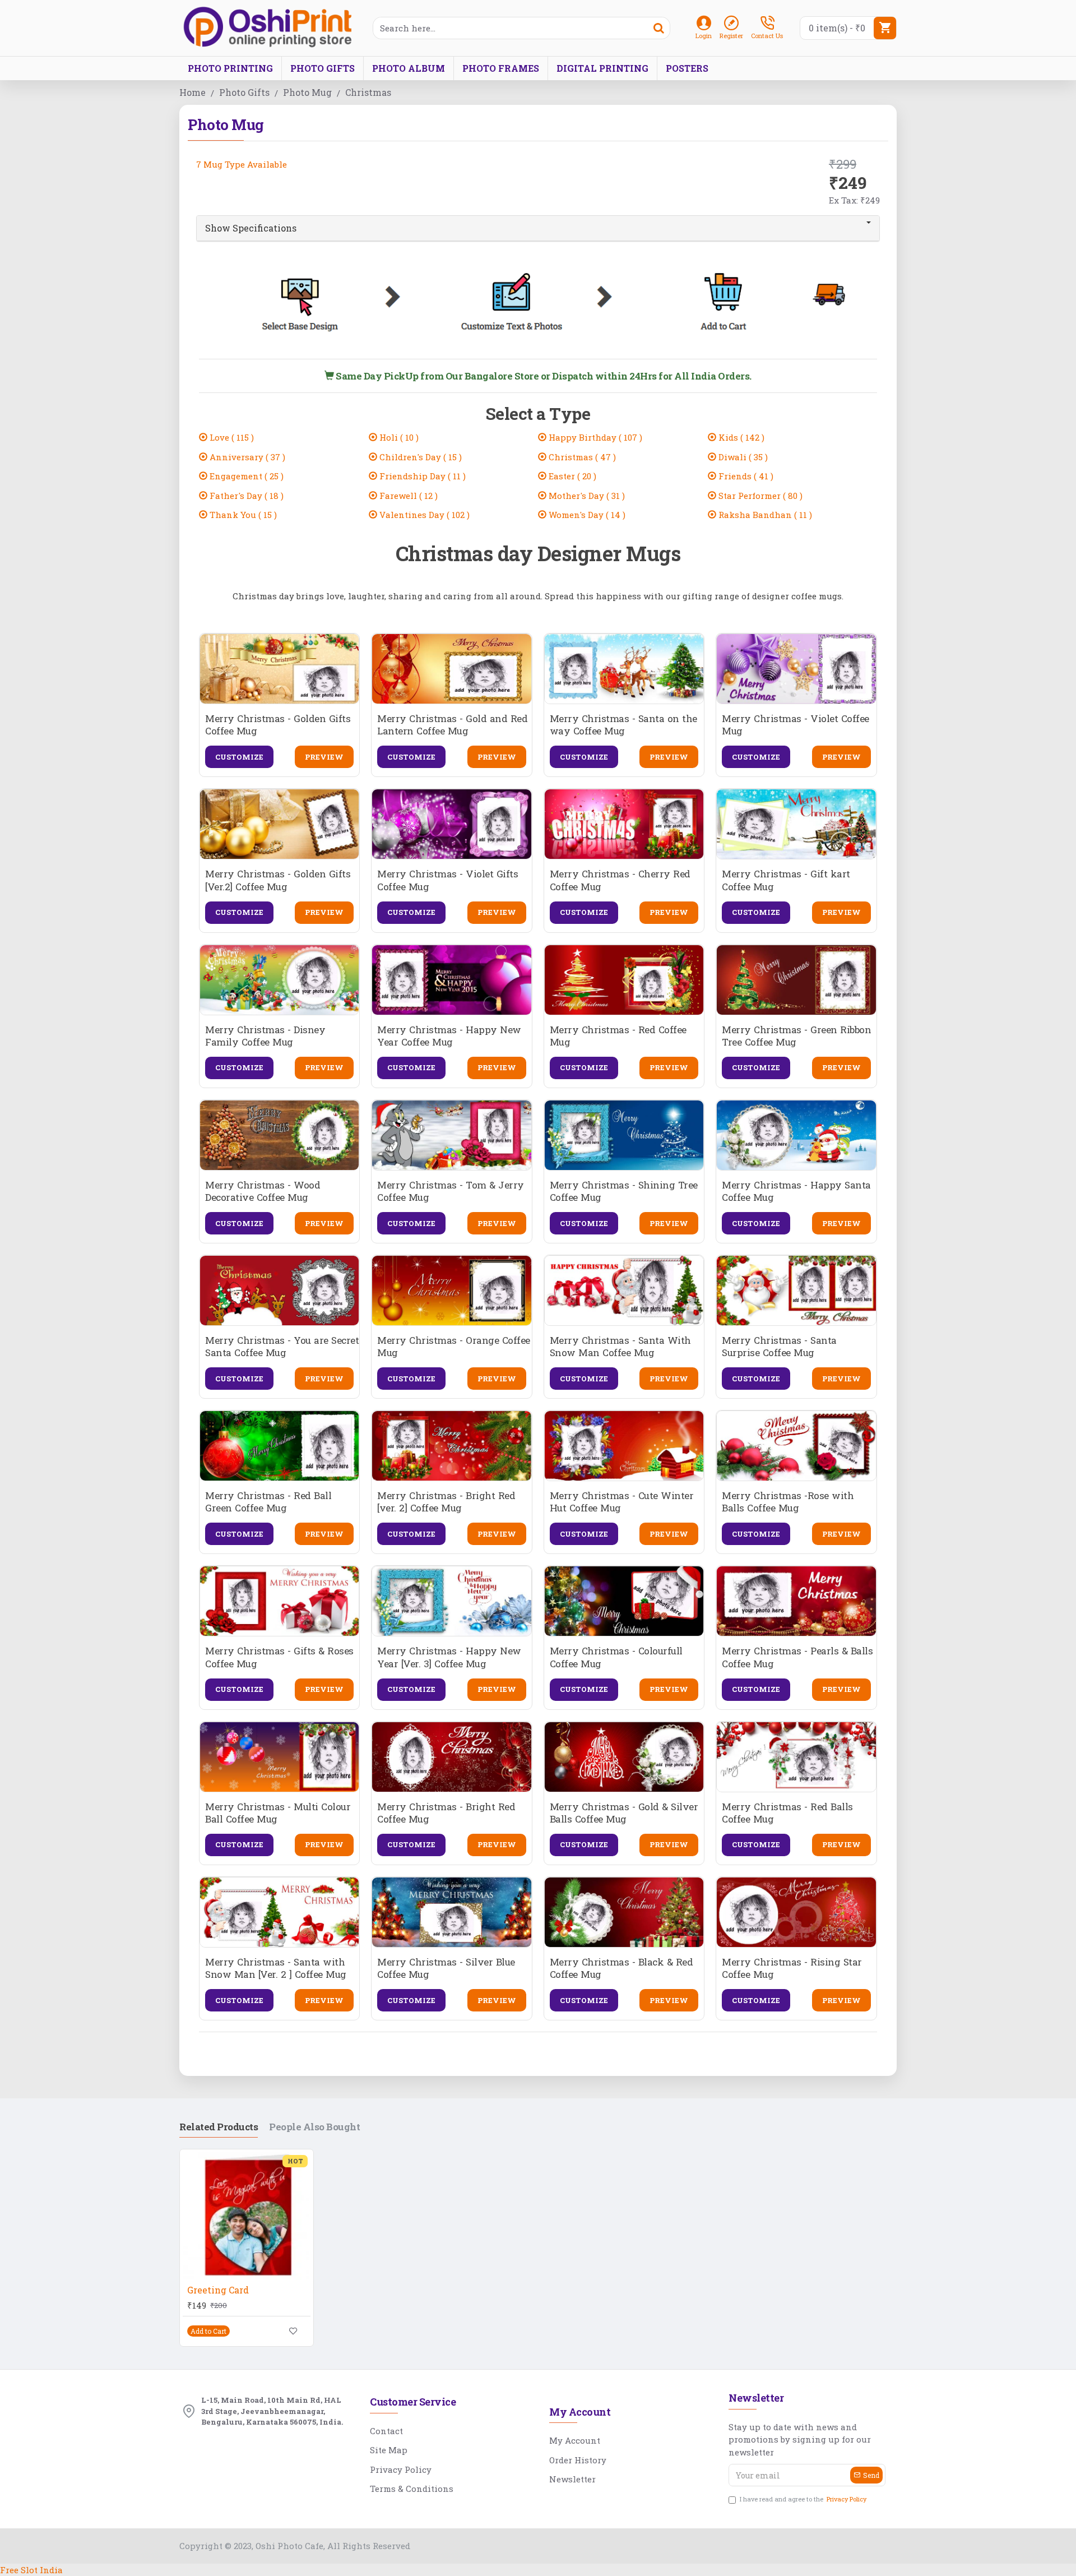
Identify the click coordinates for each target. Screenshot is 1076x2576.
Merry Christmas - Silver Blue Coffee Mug (446, 1968)
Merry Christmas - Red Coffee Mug (618, 1036)
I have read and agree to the (803, 2499)
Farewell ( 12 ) (407, 496)
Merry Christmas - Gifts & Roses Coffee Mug (279, 1657)
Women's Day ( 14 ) (586, 515)
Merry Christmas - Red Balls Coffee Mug (787, 1813)
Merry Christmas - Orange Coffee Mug (454, 1347)
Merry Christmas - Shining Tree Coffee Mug (624, 1191)
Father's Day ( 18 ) (245, 496)
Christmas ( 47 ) (581, 457)
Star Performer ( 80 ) (759, 496)
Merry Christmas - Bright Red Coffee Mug (446, 1813)
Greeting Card (218, 2290)
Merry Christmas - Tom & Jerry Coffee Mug (451, 1191)
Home (193, 92)
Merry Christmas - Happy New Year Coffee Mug (449, 1036)
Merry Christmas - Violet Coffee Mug (796, 725)
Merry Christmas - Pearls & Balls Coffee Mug (797, 1657)
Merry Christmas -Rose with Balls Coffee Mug (788, 1502)
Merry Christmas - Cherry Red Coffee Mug (620, 880)
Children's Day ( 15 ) (419, 457)
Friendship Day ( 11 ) (421, 476)
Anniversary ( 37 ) (246, 457)
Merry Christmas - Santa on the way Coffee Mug (623, 725)
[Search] (658, 28)
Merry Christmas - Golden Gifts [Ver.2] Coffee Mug (278, 880)
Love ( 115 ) (231, 437)
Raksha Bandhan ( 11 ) (764, 515)
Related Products (219, 2127)
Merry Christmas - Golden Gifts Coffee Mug (278, 725)
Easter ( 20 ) (571, 476)
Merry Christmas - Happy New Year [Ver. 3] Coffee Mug (449, 1657)
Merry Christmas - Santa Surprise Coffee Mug (779, 1347)
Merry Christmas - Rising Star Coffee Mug (792, 1968)
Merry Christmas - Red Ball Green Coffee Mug (268, 1502)
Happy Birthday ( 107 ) (594, 437)
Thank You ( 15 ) (242, 515)
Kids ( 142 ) (740, 437)
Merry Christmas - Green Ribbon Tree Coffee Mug (796, 1036)
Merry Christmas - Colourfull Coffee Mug (616, 1657)
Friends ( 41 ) (745, 476)
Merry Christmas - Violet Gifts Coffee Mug (447, 880)
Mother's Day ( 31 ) (586, 496)
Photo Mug (307, 92)
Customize (239, 757)
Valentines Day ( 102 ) (423, 515)
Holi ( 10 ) (398, 437)
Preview (324, 757)
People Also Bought (314, 2127)
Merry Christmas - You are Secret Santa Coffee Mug (282, 1347)
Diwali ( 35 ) (742, 457)
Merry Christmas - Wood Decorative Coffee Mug (263, 1191)
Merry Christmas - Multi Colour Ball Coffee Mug (278, 1813)
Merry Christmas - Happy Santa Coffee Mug (796, 1191)
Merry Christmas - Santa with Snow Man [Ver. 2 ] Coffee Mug (276, 1968)
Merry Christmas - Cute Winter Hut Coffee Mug (622, 1502)
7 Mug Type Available (242, 164)
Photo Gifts (244, 92)
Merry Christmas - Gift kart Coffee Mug (786, 880)
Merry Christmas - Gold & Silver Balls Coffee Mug (624, 1813)
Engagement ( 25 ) (245, 476)
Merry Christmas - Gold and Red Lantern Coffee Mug (452, 725)
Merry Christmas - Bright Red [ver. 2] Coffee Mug (446, 1502)
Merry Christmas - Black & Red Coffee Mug (622, 1968)
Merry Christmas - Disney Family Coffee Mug (265, 1036)
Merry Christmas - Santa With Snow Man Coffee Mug (620, 1347)
